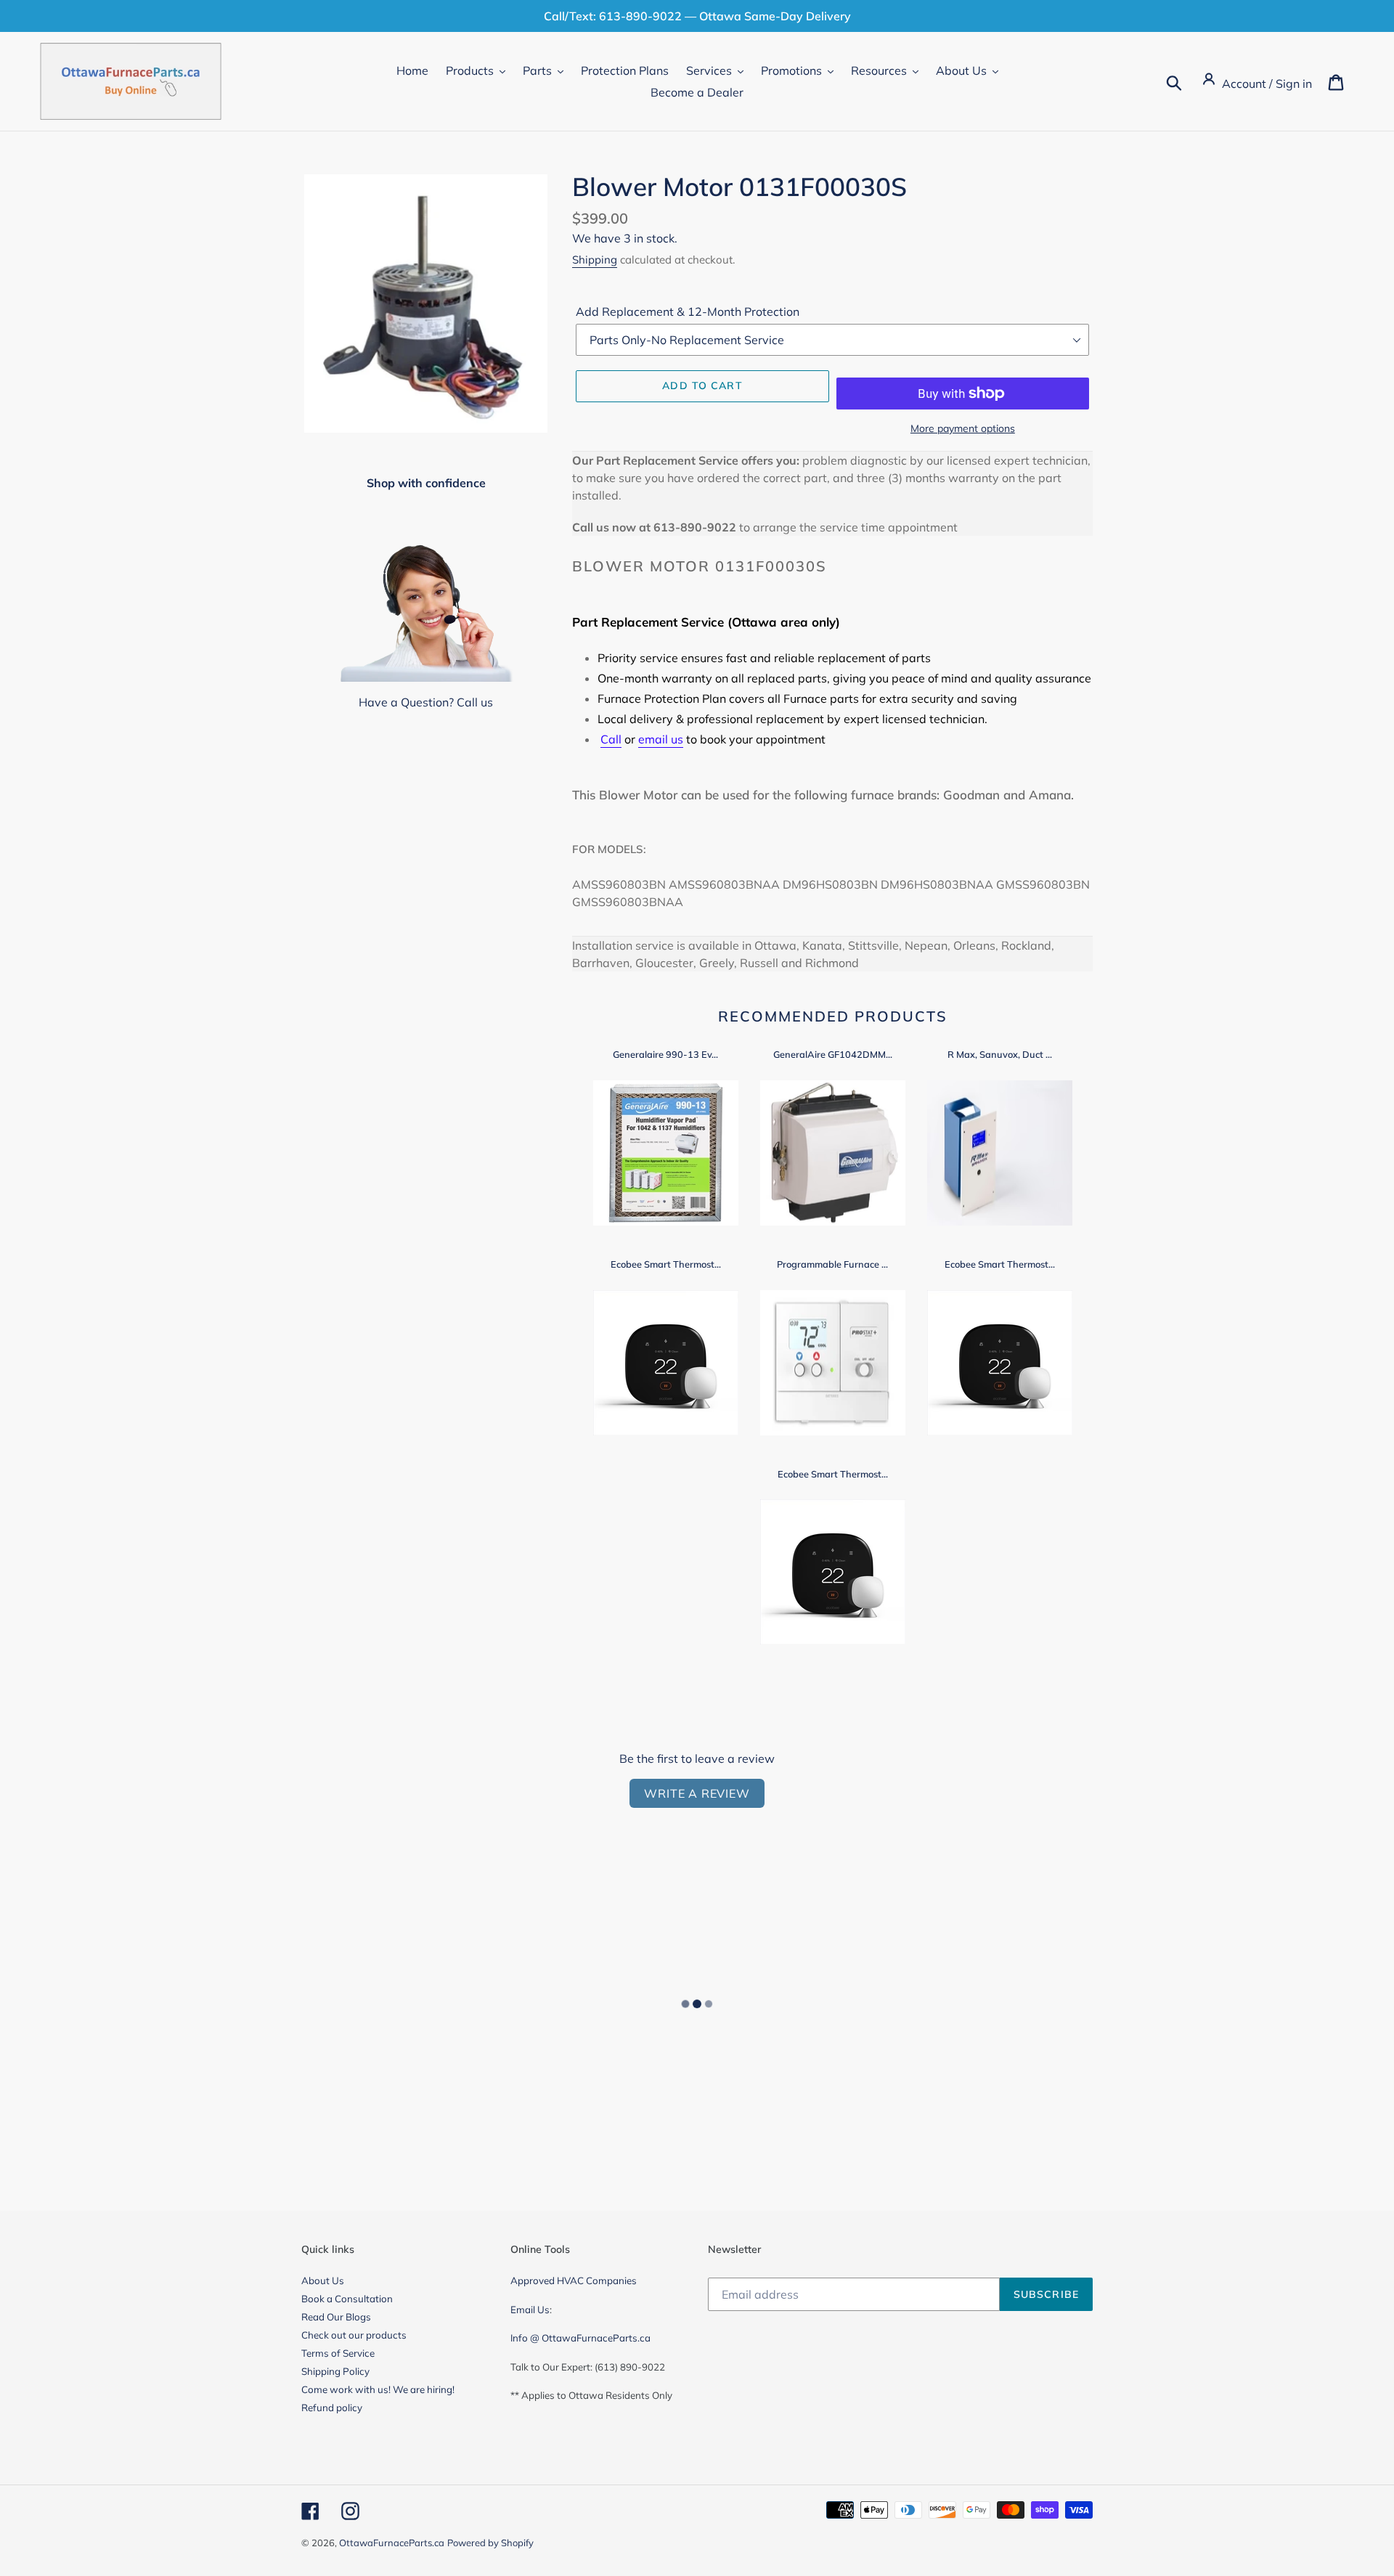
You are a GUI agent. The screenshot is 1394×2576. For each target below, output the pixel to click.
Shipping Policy (335, 2371)
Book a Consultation (347, 2299)
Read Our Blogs (336, 2317)
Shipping (595, 260)
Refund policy (332, 2408)
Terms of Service (338, 2353)
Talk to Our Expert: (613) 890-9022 (588, 2367)
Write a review (697, 1793)
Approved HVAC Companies (574, 2281)
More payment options (963, 428)
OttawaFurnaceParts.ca (392, 2543)
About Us (323, 2281)
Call (611, 739)
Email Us (530, 2310)
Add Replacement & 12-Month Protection (688, 311)
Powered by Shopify (490, 2543)
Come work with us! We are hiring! (378, 2389)
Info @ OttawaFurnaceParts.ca (580, 2338)
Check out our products (354, 2335)
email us (661, 739)
